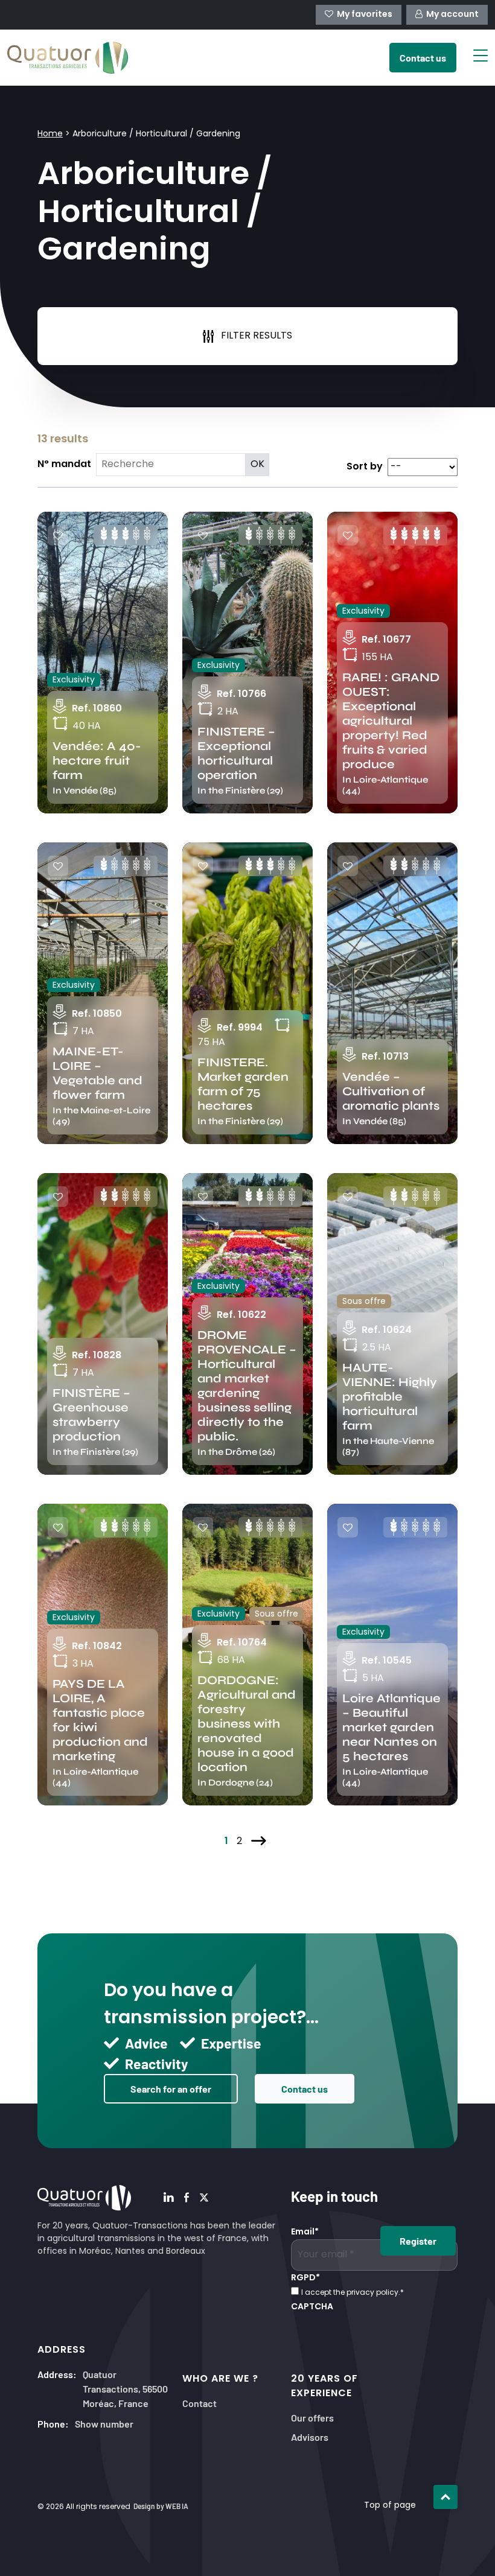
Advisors (310, 2436)
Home (50, 134)
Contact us (305, 2088)
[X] (204, 2198)
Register (418, 2240)
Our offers (312, 2417)
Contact (200, 2403)
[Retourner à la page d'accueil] (68, 58)
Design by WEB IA (161, 2506)
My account (452, 15)
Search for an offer (171, 2088)
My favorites (365, 15)
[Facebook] (187, 2198)
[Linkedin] (169, 2198)
